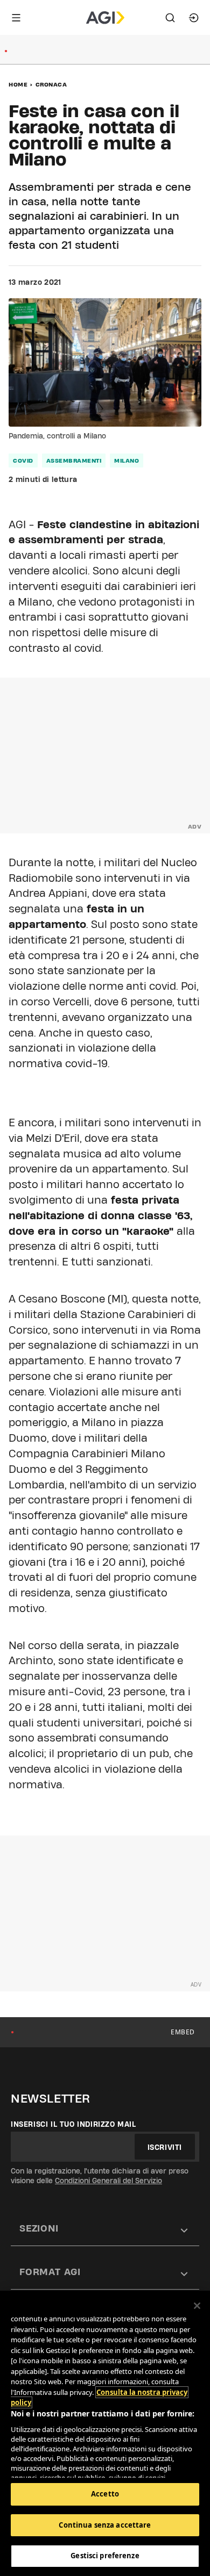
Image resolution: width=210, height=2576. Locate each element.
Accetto (105, 2494)
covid (23, 460)
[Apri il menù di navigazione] (16, 18)
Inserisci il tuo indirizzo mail (73, 2124)
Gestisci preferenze (105, 2556)
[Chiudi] (197, 2306)
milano (127, 460)
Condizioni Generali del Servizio (108, 2181)
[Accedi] (194, 18)
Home (18, 84)
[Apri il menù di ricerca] (170, 18)
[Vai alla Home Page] (105, 18)
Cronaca (51, 84)
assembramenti (74, 460)
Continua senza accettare (105, 2525)
